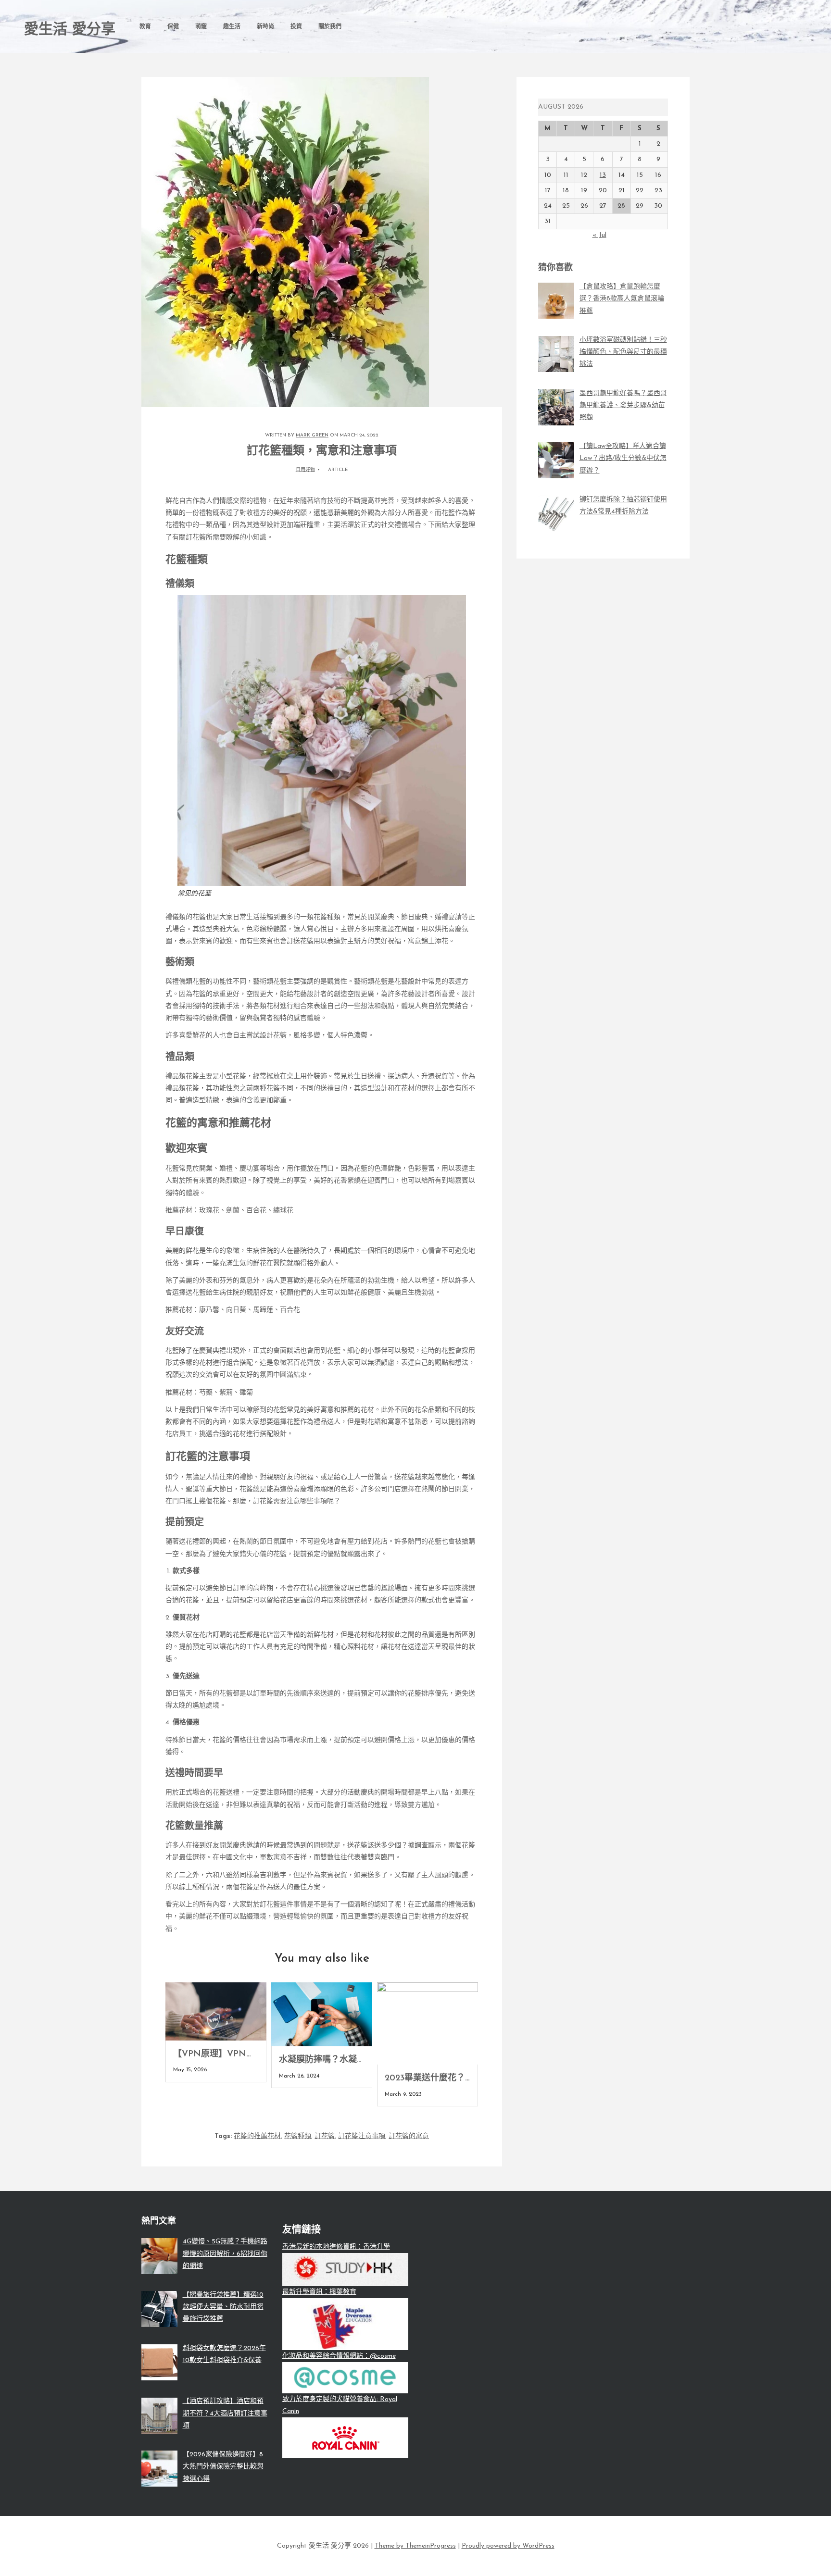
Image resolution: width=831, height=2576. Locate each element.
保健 (173, 27)
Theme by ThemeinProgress (415, 2546)
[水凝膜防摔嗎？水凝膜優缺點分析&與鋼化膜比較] (322, 2014)
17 (548, 191)
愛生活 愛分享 (70, 30)
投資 (296, 27)
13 (603, 175)
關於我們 (330, 27)
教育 (145, 27)
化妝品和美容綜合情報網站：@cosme (339, 2356)
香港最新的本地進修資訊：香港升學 (336, 2247)
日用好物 (305, 470)
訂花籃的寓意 (409, 2136)
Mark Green (312, 435)
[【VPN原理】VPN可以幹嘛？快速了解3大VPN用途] (216, 2011)
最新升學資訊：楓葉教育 (319, 2292)
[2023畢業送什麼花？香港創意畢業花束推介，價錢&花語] (428, 2023)
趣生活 (232, 27)
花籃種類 (298, 2136)
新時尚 (265, 27)
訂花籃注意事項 (362, 2136)
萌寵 (201, 27)
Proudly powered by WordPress (508, 2546)
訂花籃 (325, 2136)
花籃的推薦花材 (257, 2136)
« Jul (599, 235)
